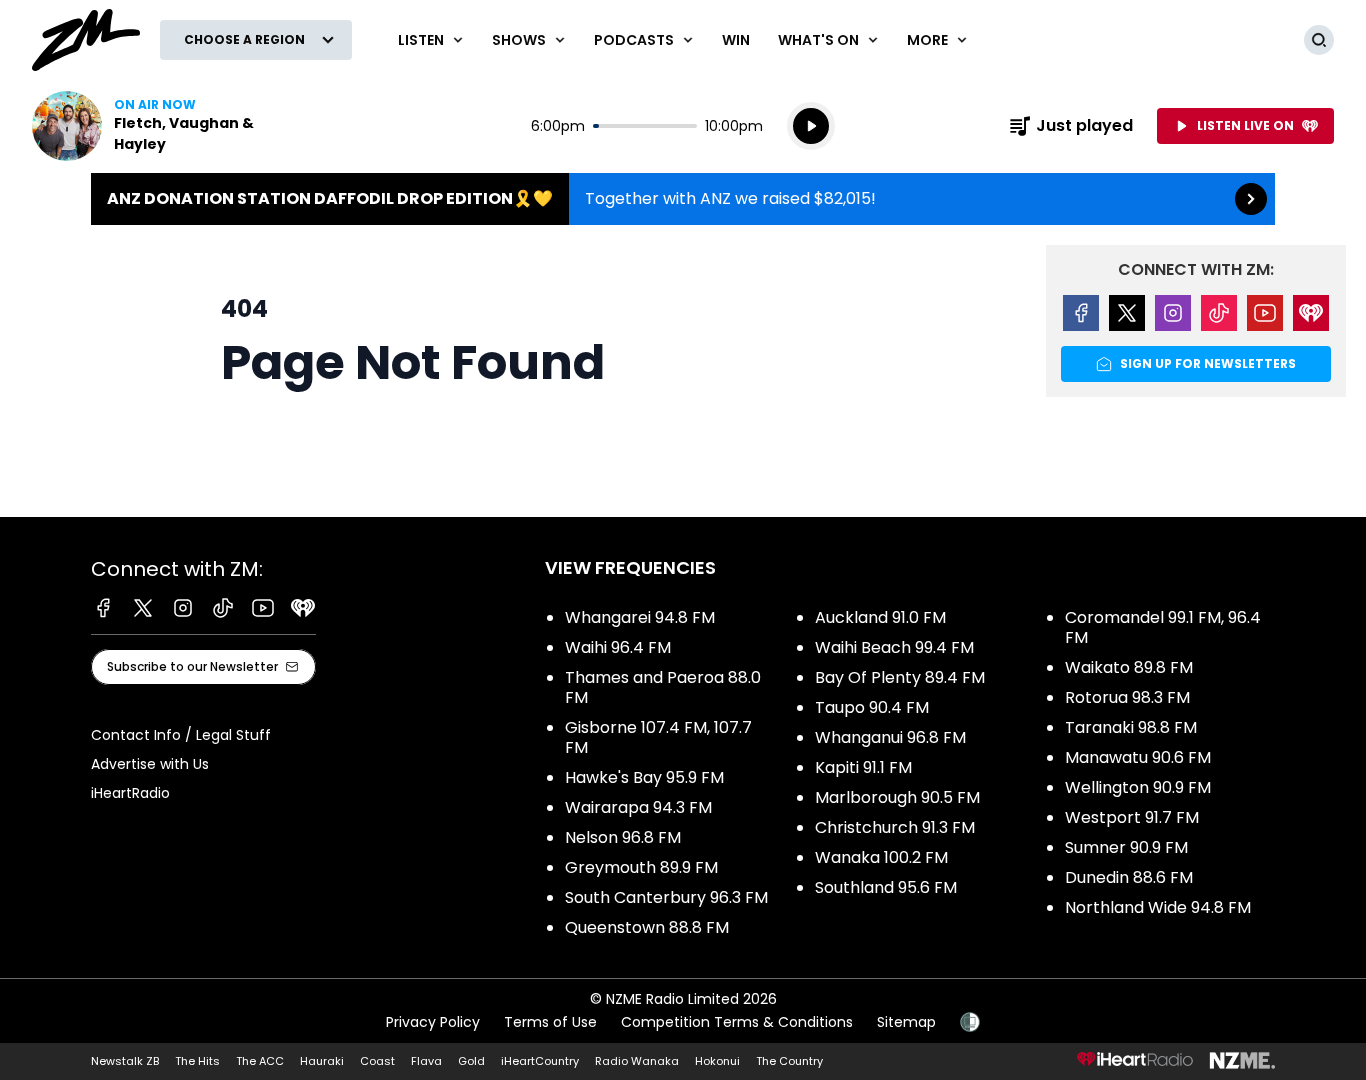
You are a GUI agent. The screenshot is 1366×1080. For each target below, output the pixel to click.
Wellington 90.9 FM (1138, 787)
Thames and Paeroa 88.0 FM (663, 687)
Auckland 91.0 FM (880, 617)
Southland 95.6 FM (886, 887)
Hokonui (717, 1061)
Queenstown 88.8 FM (647, 927)
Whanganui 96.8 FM (890, 737)
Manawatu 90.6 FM (1138, 757)
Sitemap (906, 1022)
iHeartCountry (540, 1061)
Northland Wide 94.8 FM (1158, 907)
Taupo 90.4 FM (872, 707)
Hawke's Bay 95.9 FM (644, 777)
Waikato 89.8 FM (1129, 667)
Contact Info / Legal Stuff (181, 735)
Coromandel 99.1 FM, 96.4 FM (1163, 627)
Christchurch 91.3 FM (895, 827)
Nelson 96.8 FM (623, 837)
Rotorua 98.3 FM (1127, 697)
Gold (471, 1061)
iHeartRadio (130, 793)
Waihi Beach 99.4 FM (894, 647)
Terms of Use (550, 1022)
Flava (426, 1061)
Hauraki (322, 1061)
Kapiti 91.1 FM (863, 767)
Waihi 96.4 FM (618, 647)
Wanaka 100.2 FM (881, 857)
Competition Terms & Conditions (737, 1022)
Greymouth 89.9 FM (641, 867)
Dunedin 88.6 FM (1129, 877)
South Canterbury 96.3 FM (666, 897)
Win (736, 40)
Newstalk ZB (125, 1061)
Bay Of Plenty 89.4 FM (900, 677)
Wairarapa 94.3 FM (638, 807)
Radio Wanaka (637, 1061)
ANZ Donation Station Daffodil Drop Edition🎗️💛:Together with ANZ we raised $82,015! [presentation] (683, 199)
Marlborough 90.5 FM (897, 797)
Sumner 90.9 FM (1126, 847)
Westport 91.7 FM (1132, 817)
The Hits (197, 1061)
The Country (789, 1061)
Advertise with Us (150, 764)
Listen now (160, 126)
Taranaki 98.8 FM (1131, 727)
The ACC (260, 1061)
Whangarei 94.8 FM (640, 617)
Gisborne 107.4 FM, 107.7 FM (658, 737)
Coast (377, 1061)
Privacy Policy (433, 1022)
